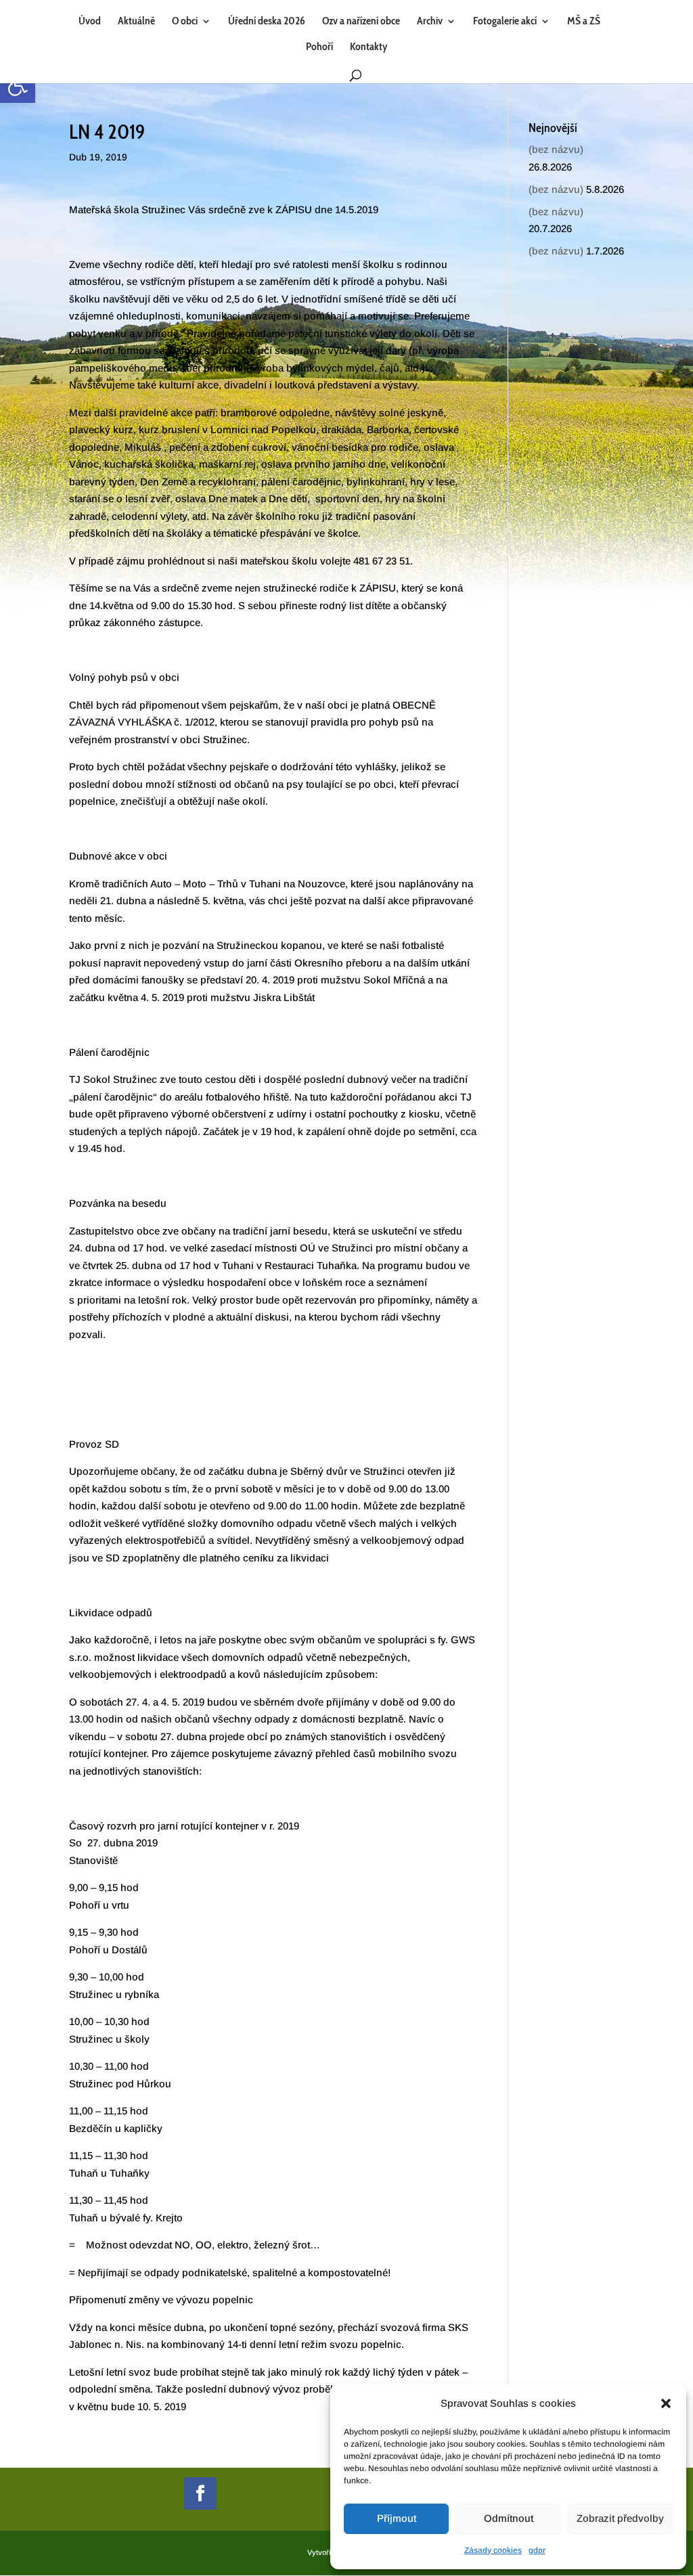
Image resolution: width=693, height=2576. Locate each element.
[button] (666, 2403)
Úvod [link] (90, 22)
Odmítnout (509, 2518)
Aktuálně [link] (136, 22)
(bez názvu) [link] (556, 149)
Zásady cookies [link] (493, 2550)
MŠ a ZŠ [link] (584, 22)
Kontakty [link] (368, 47)
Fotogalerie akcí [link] (505, 22)
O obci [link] (185, 22)
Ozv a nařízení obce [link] (361, 22)
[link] (18, 85)
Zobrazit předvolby (620, 2518)
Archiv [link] (430, 22)
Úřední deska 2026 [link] (267, 22)
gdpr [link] (537, 2550)
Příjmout (397, 2518)
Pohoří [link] (319, 47)
